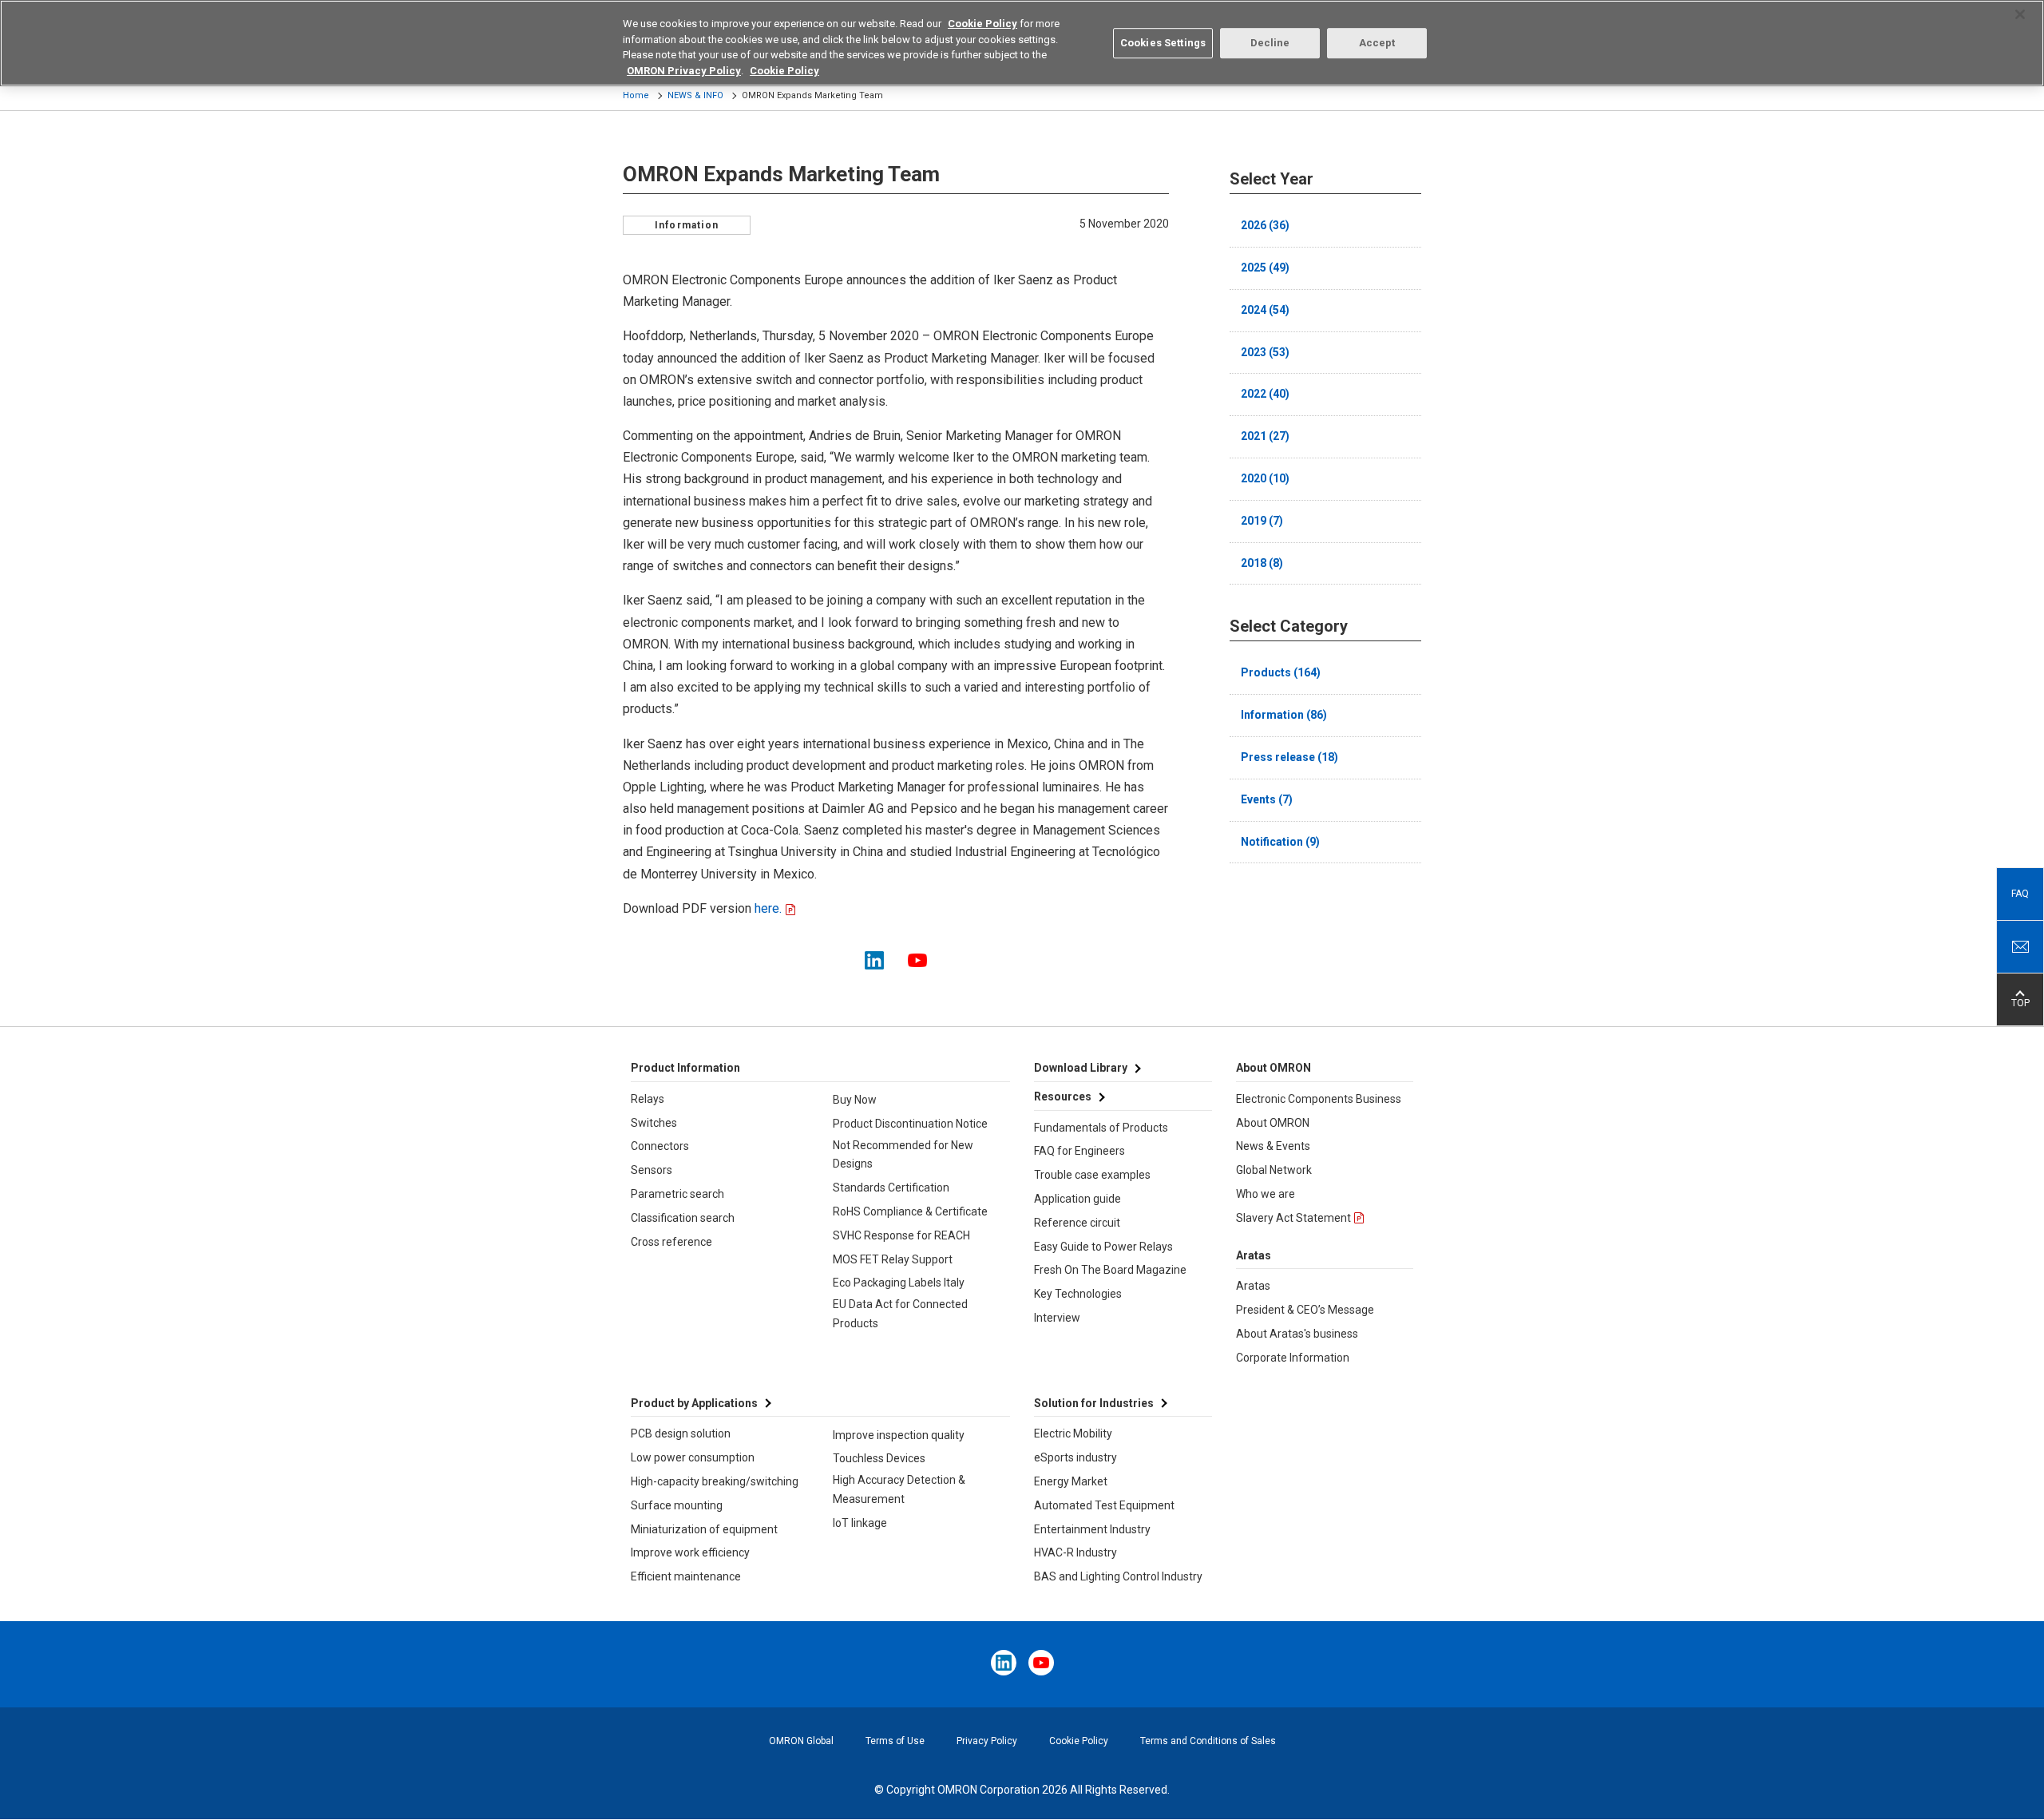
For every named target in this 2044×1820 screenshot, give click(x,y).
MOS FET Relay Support (893, 1259)
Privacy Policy (987, 1741)
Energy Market (1071, 1481)
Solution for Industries (1094, 1403)
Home (636, 95)
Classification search (683, 1218)
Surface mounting (677, 1505)
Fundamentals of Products (1101, 1128)
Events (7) (1267, 799)
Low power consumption (693, 1457)
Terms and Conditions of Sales (1208, 1741)
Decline (1270, 43)
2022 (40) (1265, 394)
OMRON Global (801, 1741)
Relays (648, 1099)
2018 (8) (1262, 563)
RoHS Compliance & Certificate (910, 1211)
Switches (654, 1123)
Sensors (652, 1170)
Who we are (1266, 1194)
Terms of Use (895, 1741)
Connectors (660, 1146)
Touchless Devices (879, 1458)
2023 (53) (1265, 352)
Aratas (1253, 1286)
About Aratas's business (1297, 1334)
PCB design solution (681, 1433)
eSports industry (1075, 1457)
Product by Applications (694, 1403)
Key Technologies (1078, 1294)
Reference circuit (1077, 1223)
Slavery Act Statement (1293, 1218)
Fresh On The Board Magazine (1110, 1270)
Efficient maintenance (686, 1576)
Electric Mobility (1073, 1433)
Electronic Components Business (1319, 1099)
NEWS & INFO (695, 95)
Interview (1057, 1318)
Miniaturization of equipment (704, 1529)
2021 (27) (1265, 436)
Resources (1063, 1096)
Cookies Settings (1163, 43)
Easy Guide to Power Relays (1103, 1247)
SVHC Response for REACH (901, 1235)
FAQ (2020, 894)
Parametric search (677, 1194)
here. (766, 908)
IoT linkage (860, 1523)
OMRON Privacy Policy (684, 71)
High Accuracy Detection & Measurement (899, 1489)
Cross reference (671, 1242)
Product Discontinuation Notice (910, 1124)
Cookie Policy (1079, 1741)
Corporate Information (1293, 1358)
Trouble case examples (1092, 1175)
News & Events (1273, 1146)
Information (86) (1284, 715)
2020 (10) (1265, 478)
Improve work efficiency (690, 1552)
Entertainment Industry (1092, 1529)
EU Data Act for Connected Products (900, 1314)
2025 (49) (1265, 268)
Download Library (1081, 1068)
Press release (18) (1289, 757)
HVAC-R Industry (1075, 1552)
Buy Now (855, 1100)
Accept (1377, 43)
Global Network (1274, 1170)
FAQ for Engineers (1079, 1151)
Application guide (1077, 1199)
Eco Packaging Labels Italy (899, 1283)
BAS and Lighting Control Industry (1118, 1576)
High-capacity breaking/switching (715, 1481)
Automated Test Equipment (1104, 1505)
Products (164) (1281, 672)
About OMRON (1273, 1123)
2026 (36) (1265, 225)
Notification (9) (1280, 842)
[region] (1022, 43)
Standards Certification (891, 1188)
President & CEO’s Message (1305, 1310)
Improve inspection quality (899, 1435)
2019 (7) (1262, 521)
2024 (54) (1265, 310)
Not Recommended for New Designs (903, 1155)
